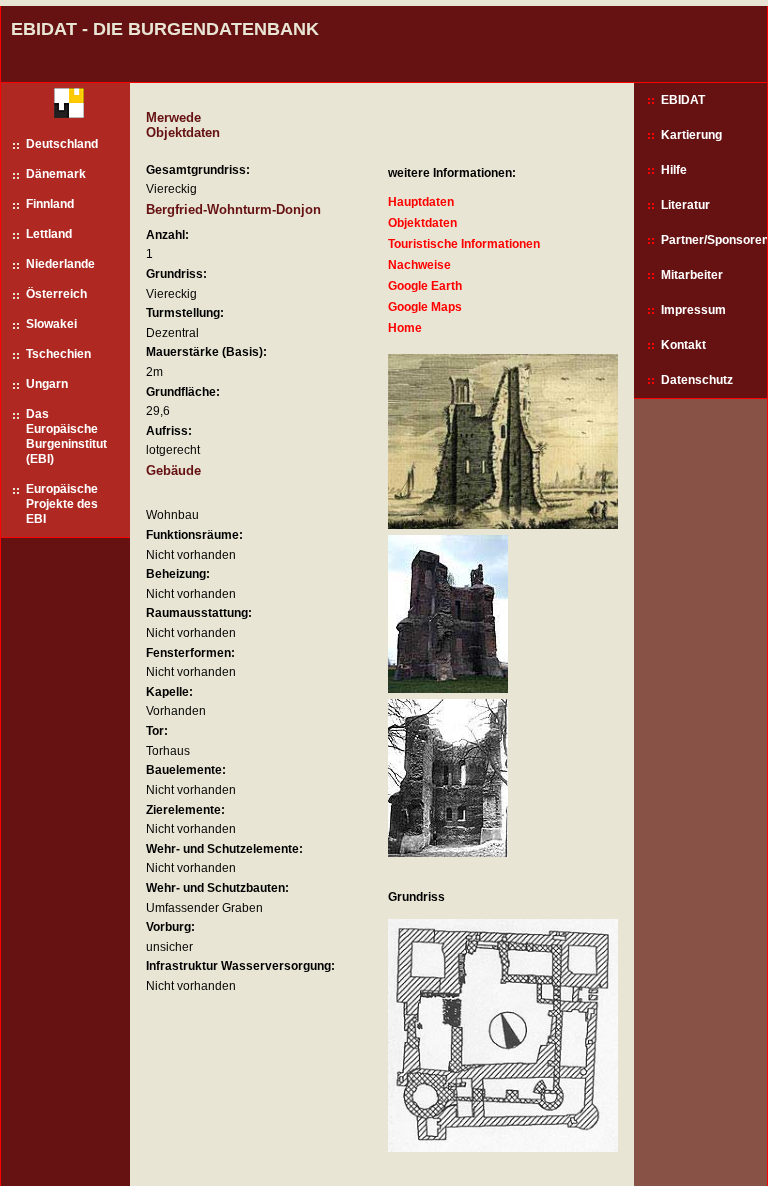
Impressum (693, 310)
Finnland (50, 204)
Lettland (49, 234)
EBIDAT (683, 100)
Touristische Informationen (464, 244)
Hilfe (674, 170)
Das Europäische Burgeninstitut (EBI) (66, 436)
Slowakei (51, 324)
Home (405, 328)
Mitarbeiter (692, 275)
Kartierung (691, 135)
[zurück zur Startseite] (61, 107)
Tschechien (58, 354)
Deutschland (62, 144)
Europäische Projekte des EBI (62, 504)
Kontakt (683, 345)
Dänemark (56, 174)
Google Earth (425, 286)
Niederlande (60, 264)
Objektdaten (422, 223)
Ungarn (47, 384)
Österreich (56, 294)
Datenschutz (697, 380)
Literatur (685, 205)
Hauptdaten (421, 202)
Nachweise (419, 265)
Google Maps (425, 307)
